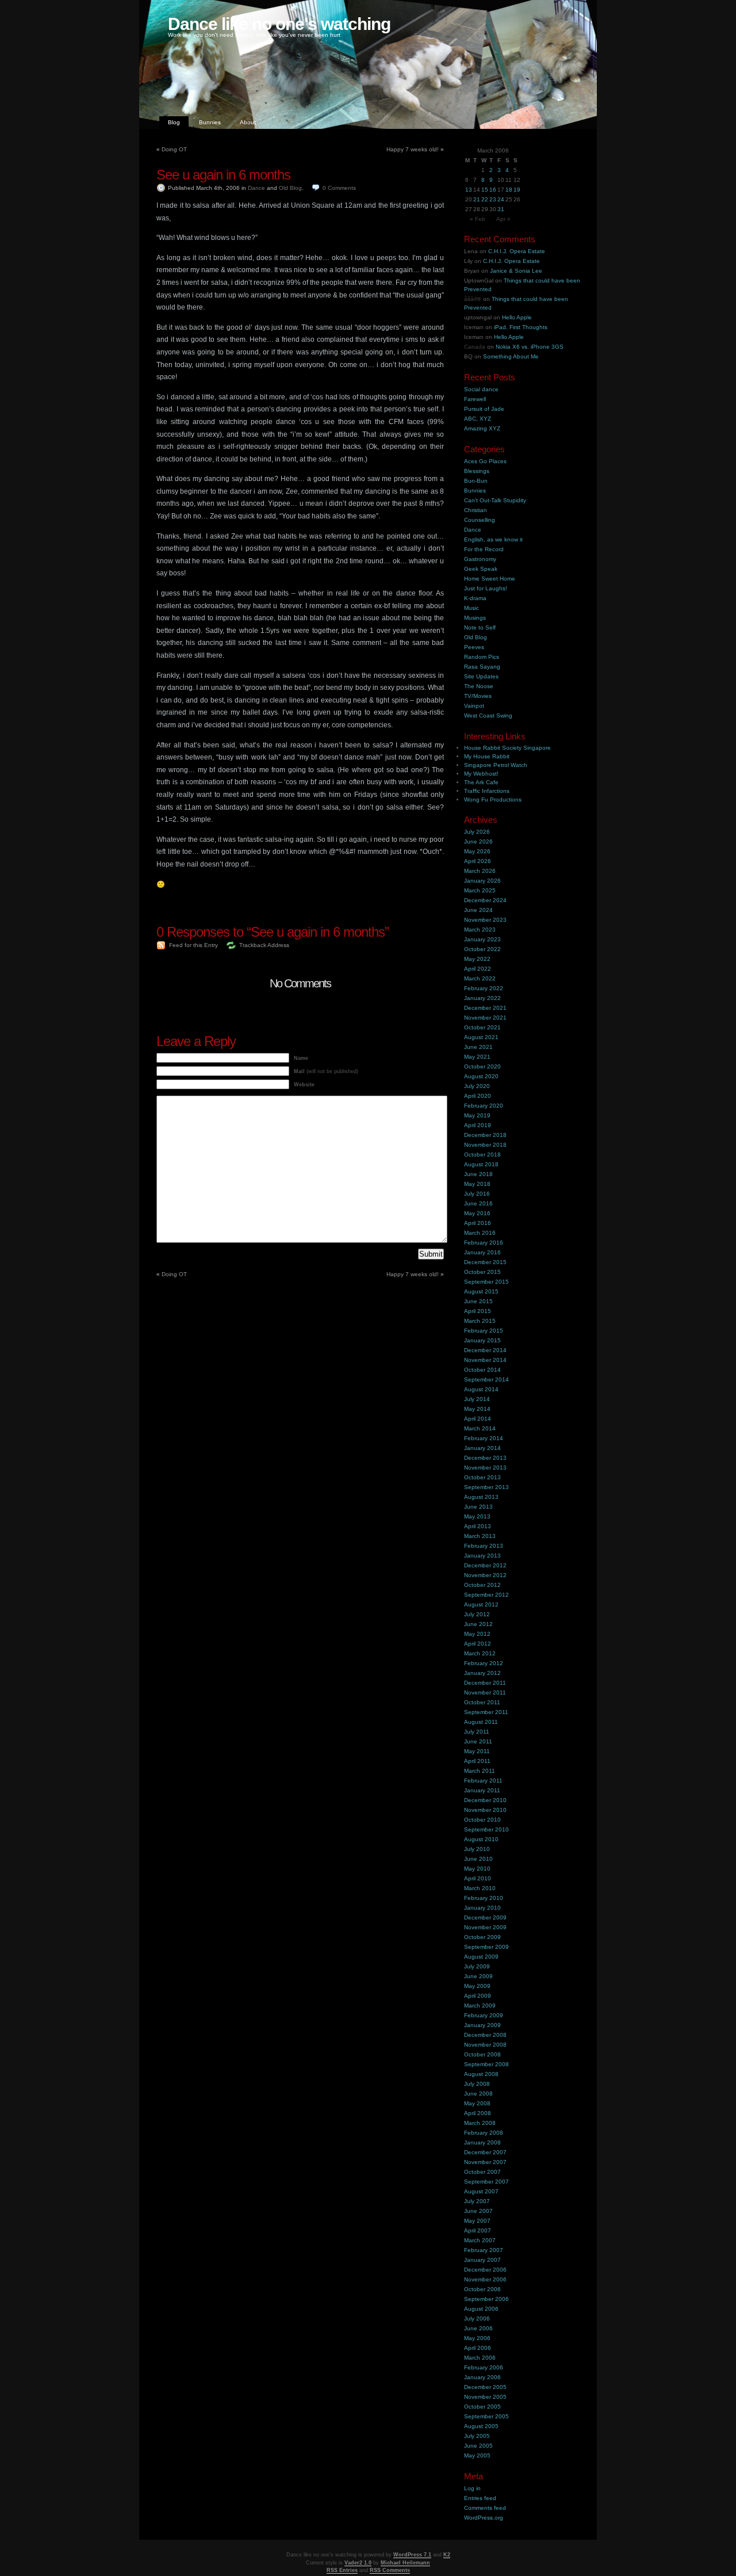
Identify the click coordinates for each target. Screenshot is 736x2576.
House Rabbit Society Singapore (507, 748)
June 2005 (478, 2446)
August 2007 (481, 2191)
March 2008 (480, 2123)
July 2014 (477, 1399)
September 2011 (486, 1712)
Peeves (474, 647)
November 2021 (485, 1018)
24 (501, 199)
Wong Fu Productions (493, 799)
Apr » (503, 219)
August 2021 (481, 1037)
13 (469, 190)
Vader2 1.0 (358, 2563)
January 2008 (482, 2142)
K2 (447, 2555)
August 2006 (481, 2309)
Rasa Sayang (482, 667)
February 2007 (484, 2250)
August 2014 (481, 1389)
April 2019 (478, 1125)
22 (485, 199)
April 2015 (478, 1311)
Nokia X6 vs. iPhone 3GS (530, 347)
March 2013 (480, 1536)
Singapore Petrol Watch (496, 765)
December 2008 (485, 2035)
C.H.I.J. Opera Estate (517, 251)
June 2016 (478, 1203)
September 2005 (486, 2416)
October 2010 (482, 1820)
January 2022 (482, 998)
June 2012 (478, 1624)
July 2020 (477, 1086)
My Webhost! (481, 774)
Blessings (477, 471)
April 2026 (478, 861)
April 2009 (478, 1996)
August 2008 (481, 2074)
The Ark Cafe (481, 782)
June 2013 (478, 1507)
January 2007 (482, 2260)
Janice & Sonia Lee (516, 271)
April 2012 (478, 1644)
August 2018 (481, 1164)
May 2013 (477, 1516)
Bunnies (210, 122)
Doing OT (174, 149)
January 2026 (482, 881)
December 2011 (485, 1683)
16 (493, 190)
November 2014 (485, 1360)
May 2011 (477, 1751)
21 (477, 199)
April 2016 (478, 1223)
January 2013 (482, 1556)
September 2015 (486, 1282)
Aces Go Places (485, 461)
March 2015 (480, 1321)
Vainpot (474, 706)
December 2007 (485, 2152)
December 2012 (485, 1565)
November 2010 (485, 1810)
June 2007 (478, 2211)
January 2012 (482, 1673)
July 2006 (477, 2319)
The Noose (479, 686)
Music (471, 608)
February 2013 (484, 1546)
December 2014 (485, 1350)
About (248, 122)
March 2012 (480, 1653)
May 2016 (477, 1213)
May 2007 (477, 2221)
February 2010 (484, 1898)
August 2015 (481, 1291)
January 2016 (482, 1252)
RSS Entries (342, 2570)
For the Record (484, 549)
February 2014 (484, 1438)
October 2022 (482, 949)
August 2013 (481, 1497)
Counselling (480, 520)
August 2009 (481, 1957)
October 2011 (482, 1702)
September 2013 (486, 1487)
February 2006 (484, 2367)
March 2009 (480, 2006)
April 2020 (478, 1096)
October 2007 (482, 2172)
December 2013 (485, 1458)
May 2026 (477, 851)
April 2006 (478, 2348)
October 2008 (482, 2054)
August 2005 (481, 2426)
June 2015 (478, 1301)
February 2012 (484, 1663)
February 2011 (483, 1781)
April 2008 (478, 2113)
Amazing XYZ (482, 428)
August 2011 (481, 1722)
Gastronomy (480, 559)
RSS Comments (390, 2570)
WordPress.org (484, 2518)
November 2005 (485, 2397)
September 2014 (486, 1379)
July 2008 (477, 2084)
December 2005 (485, 2387)
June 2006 (478, 2328)
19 (517, 190)
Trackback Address (264, 945)
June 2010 (478, 1859)
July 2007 (477, 2201)
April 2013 (478, 1526)
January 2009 (482, 2025)
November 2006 (485, 2279)
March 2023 (480, 930)
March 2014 (480, 1428)
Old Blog (290, 188)
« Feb (478, 219)
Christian (476, 510)
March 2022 (480, 978)
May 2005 (477, 2455)
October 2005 (482, 2407)
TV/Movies (478, 696)
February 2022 (484, 988)
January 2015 (482, 1340)
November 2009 (485, 1927)
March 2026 (480, 871)
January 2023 (482, 939)
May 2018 (477, 1184)
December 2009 (485, 1917)
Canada (475, 347)
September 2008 (486, 2064)
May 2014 (477, 1409)
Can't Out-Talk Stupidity (495, 500)
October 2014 (482, 1370)
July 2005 (477, 2436)
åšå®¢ (473, 299)
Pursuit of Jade (484, 409)
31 (501, 209)
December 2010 (485, 1800)
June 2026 (478, 842)
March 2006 (480, 2358)
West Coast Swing (488, 715)
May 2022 (477, 959)
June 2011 (478, 1741)
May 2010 (477, 1869)
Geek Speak (481, 569)
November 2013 (485, 1468)
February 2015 (484, 1331)
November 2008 (485, 2045)
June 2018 (478, 1174)
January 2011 (482, 1790)
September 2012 (486, 1595)
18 (509, 190)
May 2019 (477, 1115)
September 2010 (486, 1829)
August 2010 (481, 1839)
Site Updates (481, 676)
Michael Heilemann (405, 2563)
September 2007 (486, 2182)
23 (493, 199)
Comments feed (485, 2508)
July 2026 (477, 832)
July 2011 (477, 1732)
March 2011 (480, 1771)
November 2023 (485, 920)
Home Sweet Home (490, 579)
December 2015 (485, 1262)
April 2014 (478, 1419)
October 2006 (482, 2289)
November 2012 (485, 1575)
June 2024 (478, 910)
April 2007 (478, 2230)
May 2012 (477, 1634)
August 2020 (481, 1076)
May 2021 (477, 1057)
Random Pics (482, 657)
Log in (472, 2488)
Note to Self (480, 627)
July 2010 (477, 1849)
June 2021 (478, 1047)
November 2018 (485, 1145)
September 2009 (486, 1947)
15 (485, 190)
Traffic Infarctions (487, 791)
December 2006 (485, 2270)
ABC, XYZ (478, 419)
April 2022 (478, 969)
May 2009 (477, 1986)
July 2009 (477, 1966)
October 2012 (482, 1585)
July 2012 (477, 1614)
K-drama (475, 598)
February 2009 (484, 2015)
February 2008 (484, 2133)
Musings (475, 618)
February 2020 (484, 1106)
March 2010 (480, 1888)
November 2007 (485, 2162)
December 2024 (485, 900)
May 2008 (477, 2103)
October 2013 (482, 1477)
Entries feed (480, 2498)
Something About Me (511, 356)
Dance (256, 188)
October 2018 (482, 1155)
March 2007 (480, 2240)
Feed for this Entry (193, 945)
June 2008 (478, 2094)
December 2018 (485, 1135)
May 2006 (477, 2338)
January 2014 (482, 1448)
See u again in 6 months (223, 175)
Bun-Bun (476, 481)
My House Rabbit (487, 756)
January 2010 (482, 1908)
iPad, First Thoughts (521, 327)
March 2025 (480, 890)
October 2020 (482, 1066)
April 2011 (477, 1761)
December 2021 (485, 1008)
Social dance (481, 389)
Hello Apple (517, 317)
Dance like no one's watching (279, 24)
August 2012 (481, 1604)
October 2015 (482, 1272)
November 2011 (485, 1692)
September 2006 (486, 2299)
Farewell (475, 399)
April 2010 (478, 1878)
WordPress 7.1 (412, 2555)
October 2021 (482, 1027)
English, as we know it (493, 539)
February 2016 (484, 1243)
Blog (174, 122)
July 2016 (477, 1194)
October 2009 (482, 1937)
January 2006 (482, 2377)
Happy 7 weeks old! (413, 149)
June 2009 (478, 1976)
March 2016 (480, 1233)
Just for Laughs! (486, 588)
